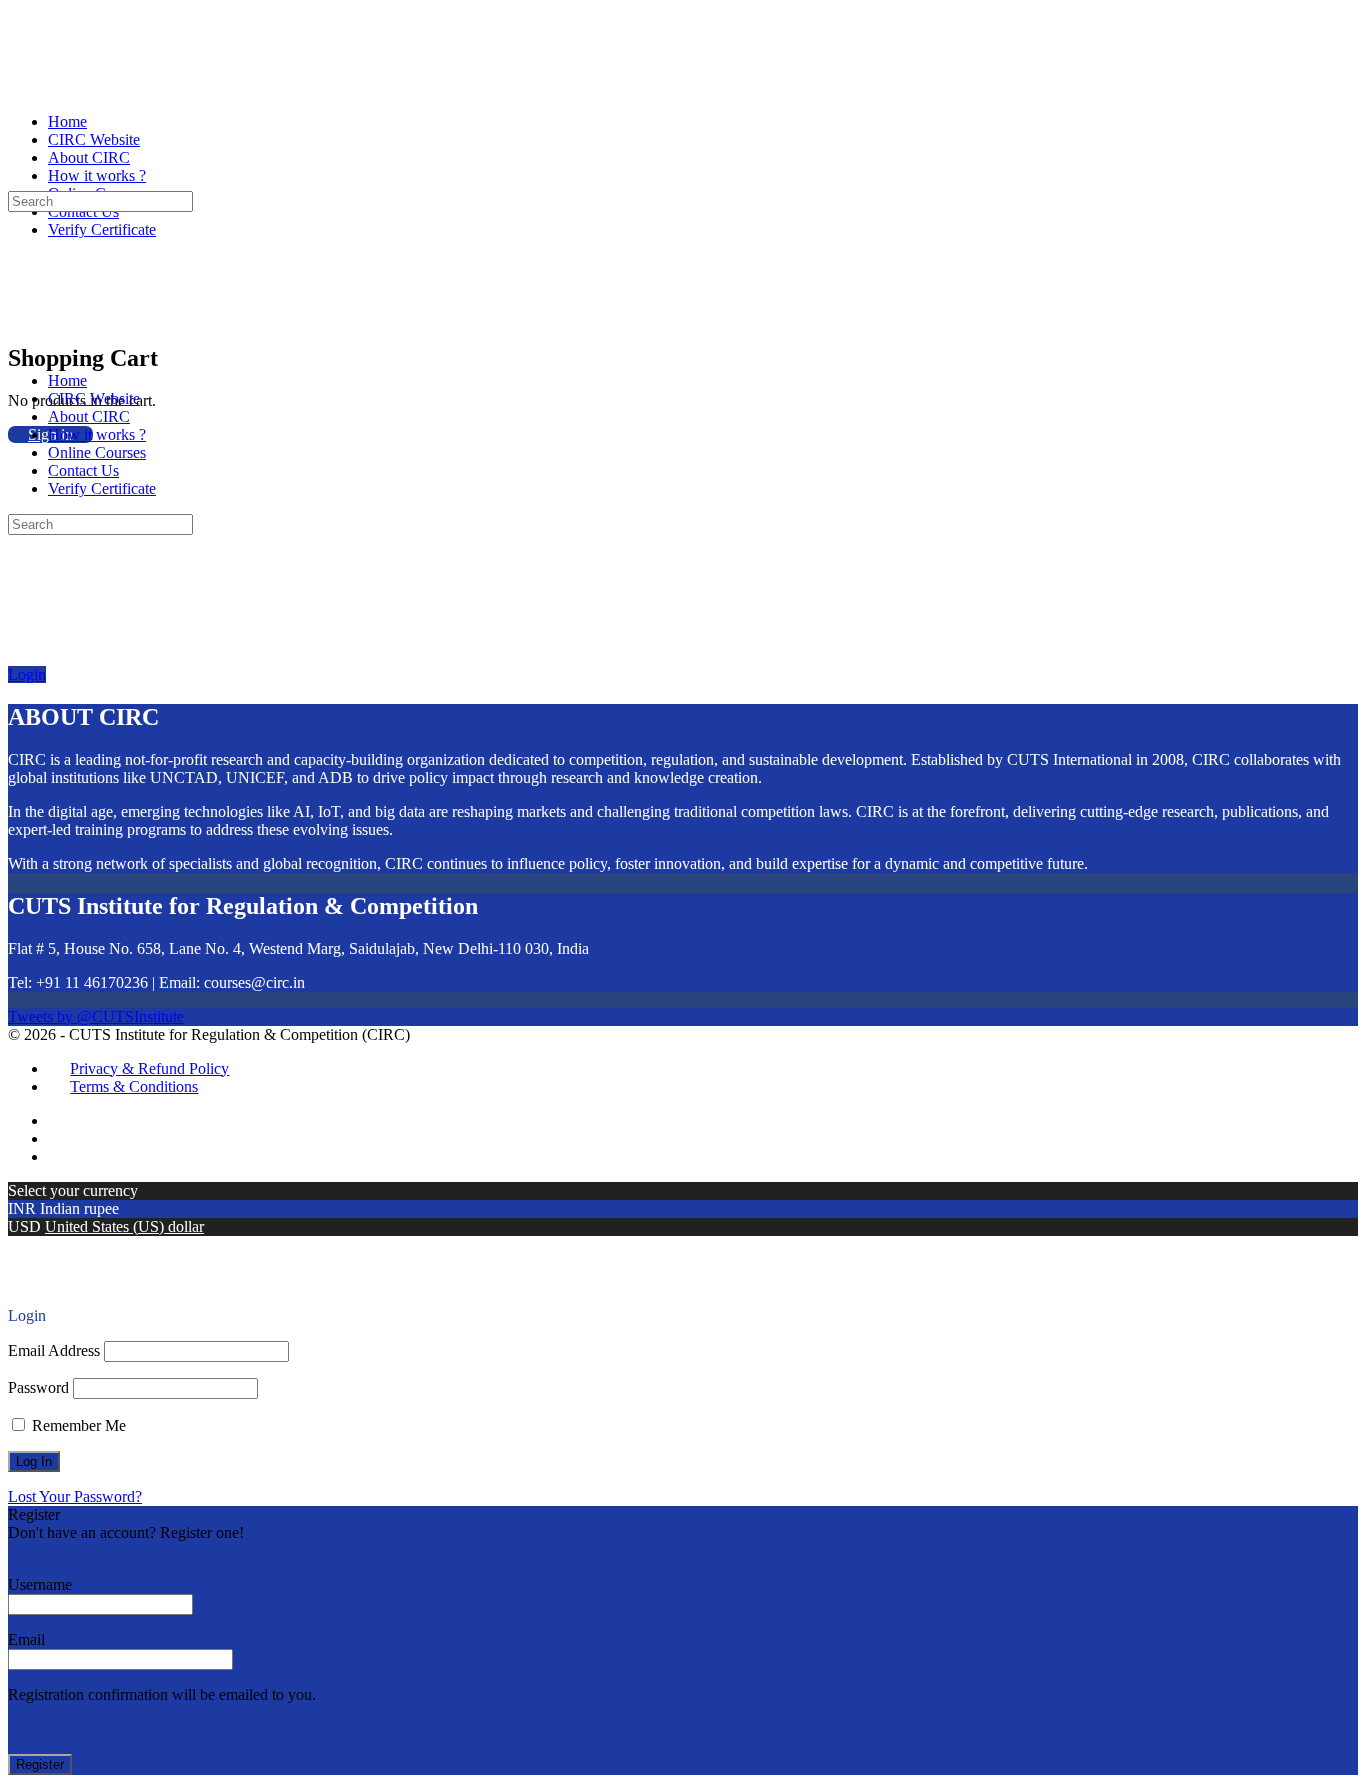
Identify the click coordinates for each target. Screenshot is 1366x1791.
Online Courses (97, 452)
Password (38, 1387)
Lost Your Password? (75, 1496)
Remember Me (77, 1425)
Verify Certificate (102, 488)
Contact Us (83, 470)
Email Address (54, 1350)
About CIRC (89, 416)
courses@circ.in (254, 982)
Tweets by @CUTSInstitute (96, 1016)
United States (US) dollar (124, 1226)
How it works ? (97, 434)
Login (27, 674)
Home (67, 380)
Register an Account (72, 1550)
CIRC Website (94, 398)
